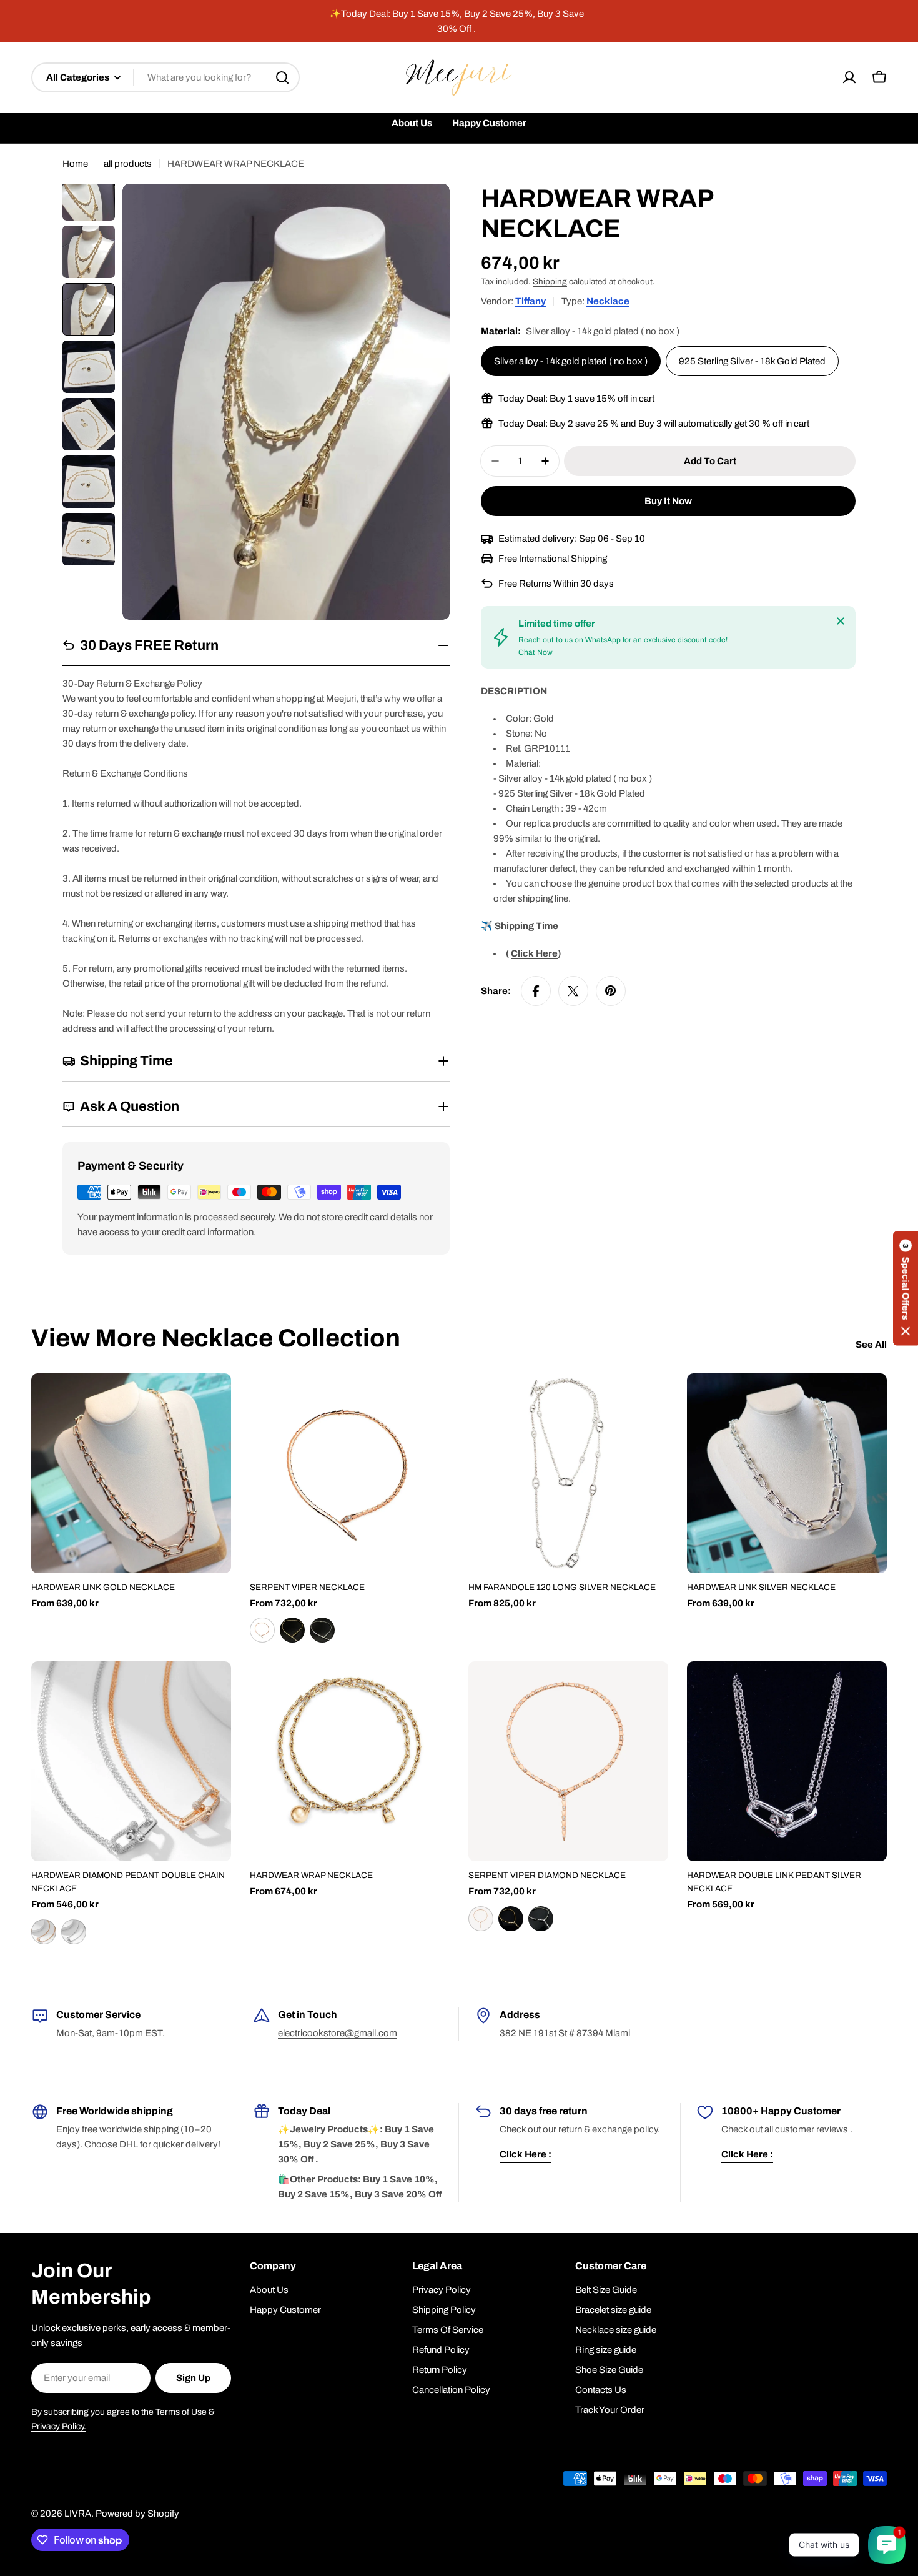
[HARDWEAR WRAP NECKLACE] (350, 1761)
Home (75, 164)
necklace (608, 301)
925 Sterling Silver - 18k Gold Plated (752, 361)
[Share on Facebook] (536, 991)
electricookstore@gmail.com (338, 2033)
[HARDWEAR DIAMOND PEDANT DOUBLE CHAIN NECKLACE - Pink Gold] (44, 1932)
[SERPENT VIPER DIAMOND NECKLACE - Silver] (541, 1919)
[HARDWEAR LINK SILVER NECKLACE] (787, 1473)
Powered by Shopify (137, 2514)
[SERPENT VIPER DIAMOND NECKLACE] (568, 1761)
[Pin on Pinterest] (611, 991)
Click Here (534, 953)
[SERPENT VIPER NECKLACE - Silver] (322, 1630)
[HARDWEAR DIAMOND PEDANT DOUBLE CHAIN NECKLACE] (131, 1761)
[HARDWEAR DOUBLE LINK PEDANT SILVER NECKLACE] (787, 1761)
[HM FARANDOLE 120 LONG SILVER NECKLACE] (568, 1473)
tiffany (531, 301)
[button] (906, 1288)
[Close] (841, 621)
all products (128, 164)
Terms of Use (181, 2412)
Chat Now (535, 652)
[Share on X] (573, 991)
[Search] (282, 77)
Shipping (550, 281)
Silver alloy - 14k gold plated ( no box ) (571, 361)
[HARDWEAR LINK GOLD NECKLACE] (131, 1473)
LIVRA (78, 2514)
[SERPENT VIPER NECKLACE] (350, 1473)
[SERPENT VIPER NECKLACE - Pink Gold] (262, 1630)
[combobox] (165, 77)
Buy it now (668, 501)
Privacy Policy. (59, 2426)
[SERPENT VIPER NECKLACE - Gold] (292, 1630)
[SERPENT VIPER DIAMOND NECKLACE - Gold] (511, 1919)
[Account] (849, 77)
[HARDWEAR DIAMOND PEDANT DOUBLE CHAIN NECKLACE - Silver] (74, 1932)
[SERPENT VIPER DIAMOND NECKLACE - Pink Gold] (481, 1919)
